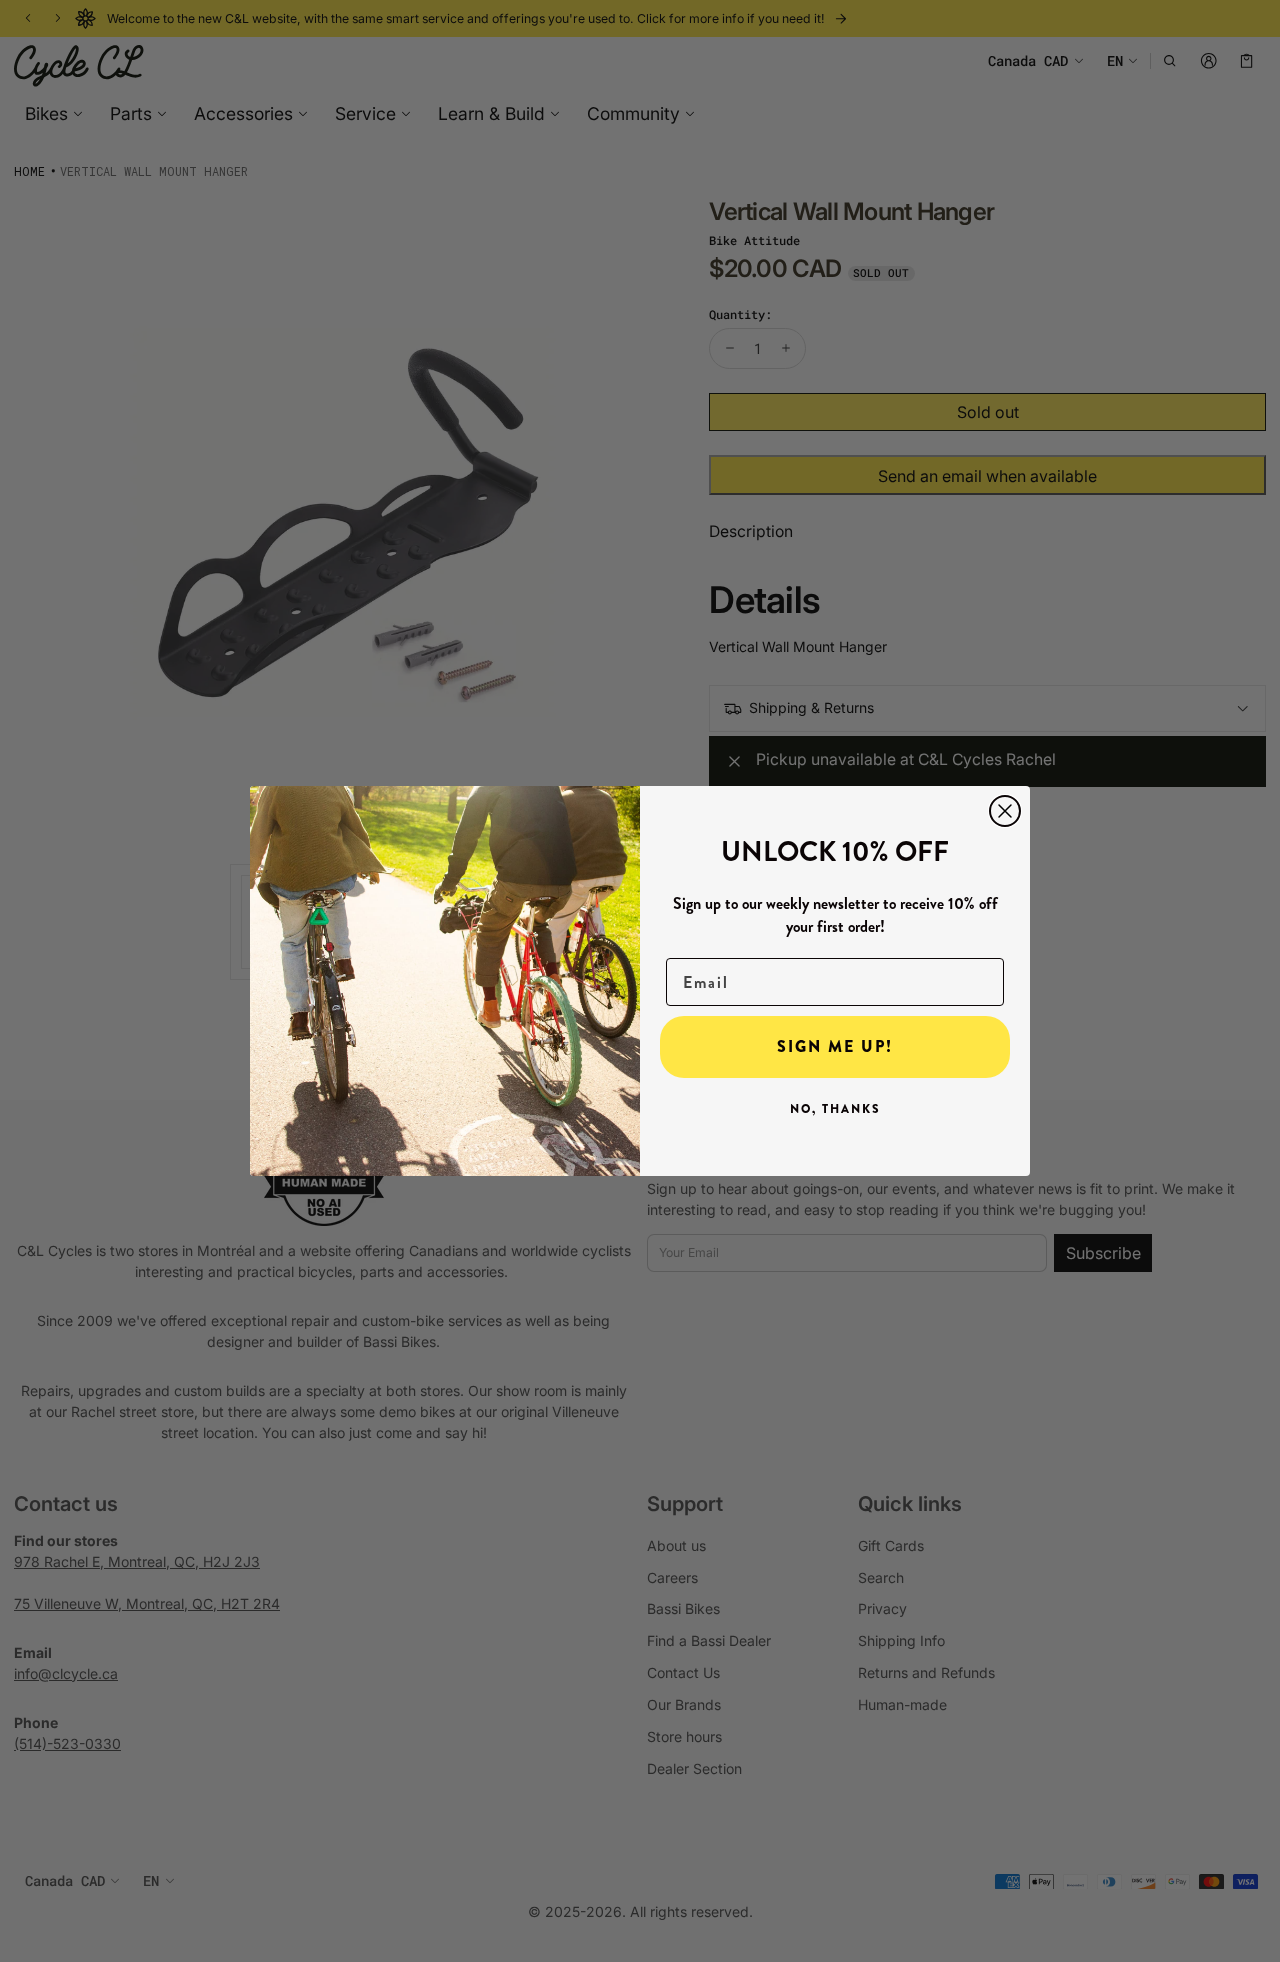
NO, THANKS (835, 1109)
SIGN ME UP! (835, 1046)
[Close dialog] (1005, 811)
